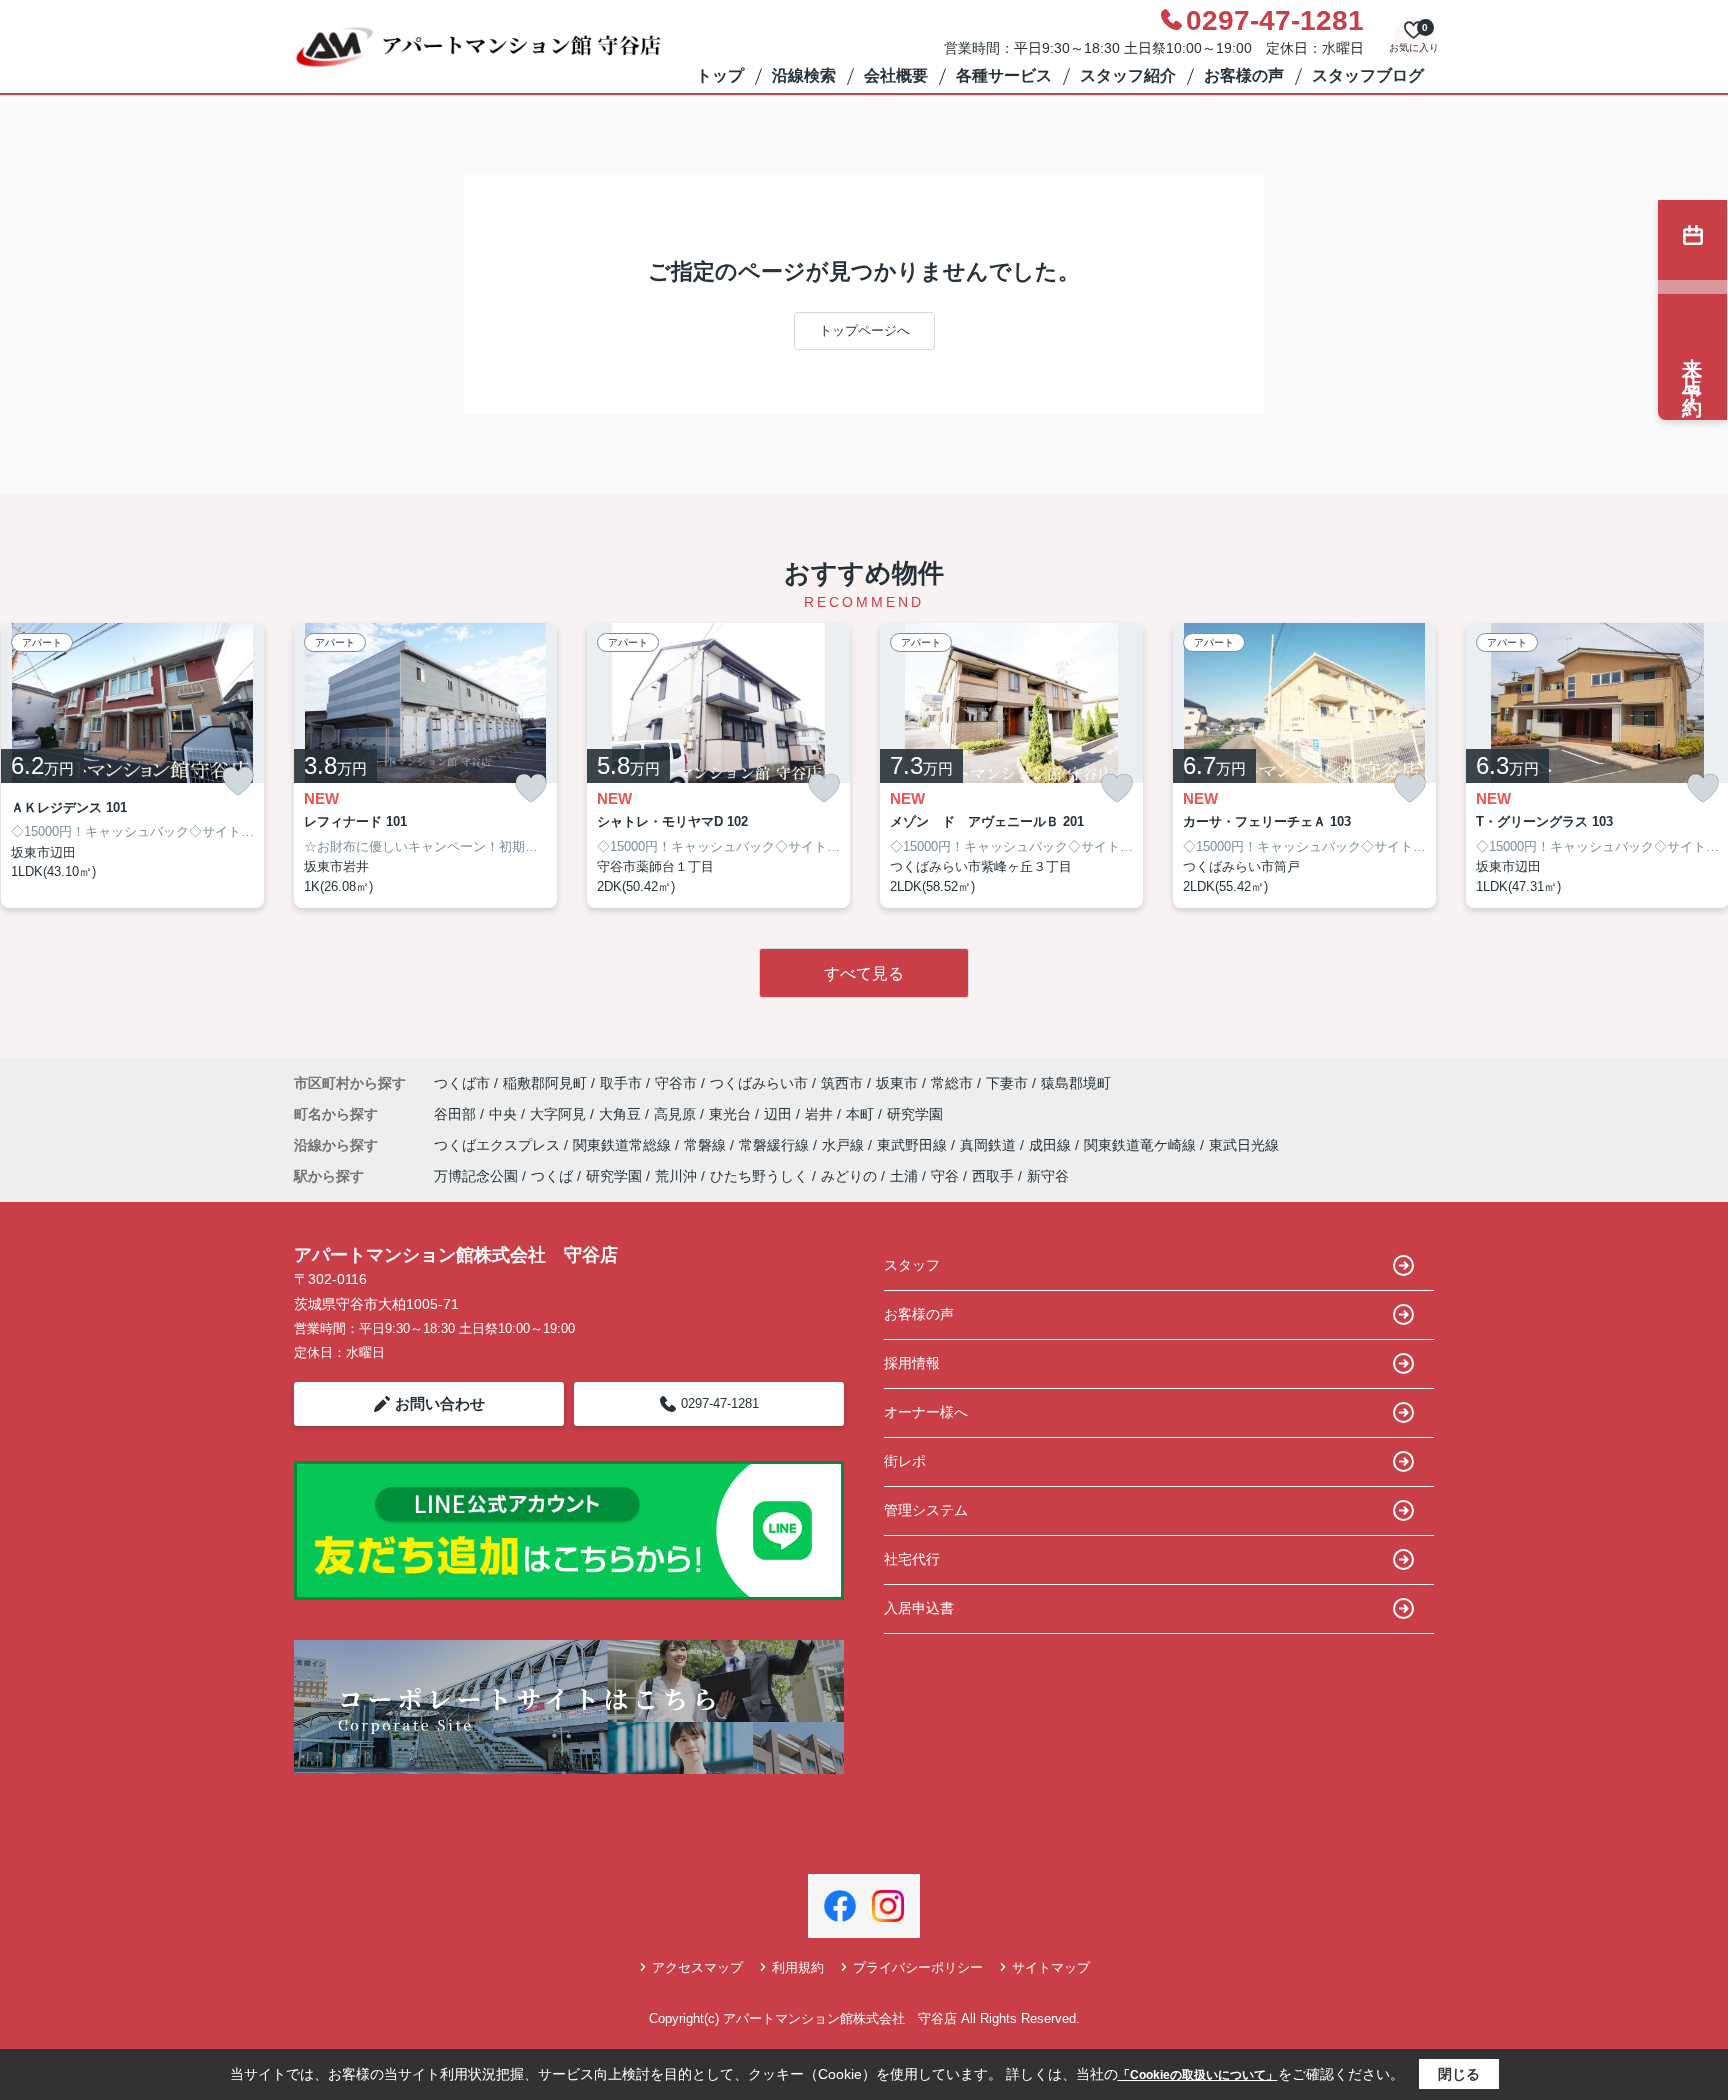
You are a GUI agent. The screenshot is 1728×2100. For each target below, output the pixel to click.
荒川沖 (676, 1176)
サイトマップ (1051, 1967)
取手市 (621, 1083)
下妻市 (1007, 1083)
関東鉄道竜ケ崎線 (1142, 1145)
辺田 (780, 1114)
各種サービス (1004, 75)
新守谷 (1048, 1176)
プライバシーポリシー (918, 1967)
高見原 (677, 1114)
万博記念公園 (476, 1176)
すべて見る (864, 973)
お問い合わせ (440, 1403)
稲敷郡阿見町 (545, 1083)
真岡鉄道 (990, 1145)
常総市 (952, 1083)
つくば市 (462, 1083)
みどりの (849, 1176)
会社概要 (896, 75)
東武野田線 (914, 1145)
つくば (552, 1176)
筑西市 (842, 1083)
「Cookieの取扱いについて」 (1198, 2075)
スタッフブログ (1368, 75)
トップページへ (864, 330)
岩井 (821, 1114)
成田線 (1052, 1145)
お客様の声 (1244, 75)
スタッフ (912, 1265)
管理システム (926, 1510)
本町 (862, 1114)
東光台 (732, 1114)
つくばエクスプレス (499, 1145)
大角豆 (622, 1114)
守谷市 (676, 1083)
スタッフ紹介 (1128, 75)
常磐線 (707, 1145)
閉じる (1459, 2074)
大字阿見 (560, 1114)
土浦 (904, 1176)
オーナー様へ (926, 1412)
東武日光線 (1244, 1145)
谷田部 (457, 1114)
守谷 (945, 1176)
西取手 (993, 1176)
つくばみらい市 (759, 1083)
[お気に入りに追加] (238, 781)
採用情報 (912, 1363)
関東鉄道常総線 (624, 1145)
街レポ (905, 1461)
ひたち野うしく (759, 1176)
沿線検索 (804, 75)
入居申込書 (919, 1608)
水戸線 (845, 1145)
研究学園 (915, 1114)
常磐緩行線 (776, 1145)
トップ (720, 75)
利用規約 (798, 1967)
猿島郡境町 (1076, 1083)
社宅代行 (912, 1559)
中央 (505, 1114)
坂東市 (897, 1083)
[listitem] (425, 766)
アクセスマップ (697, 1967)
